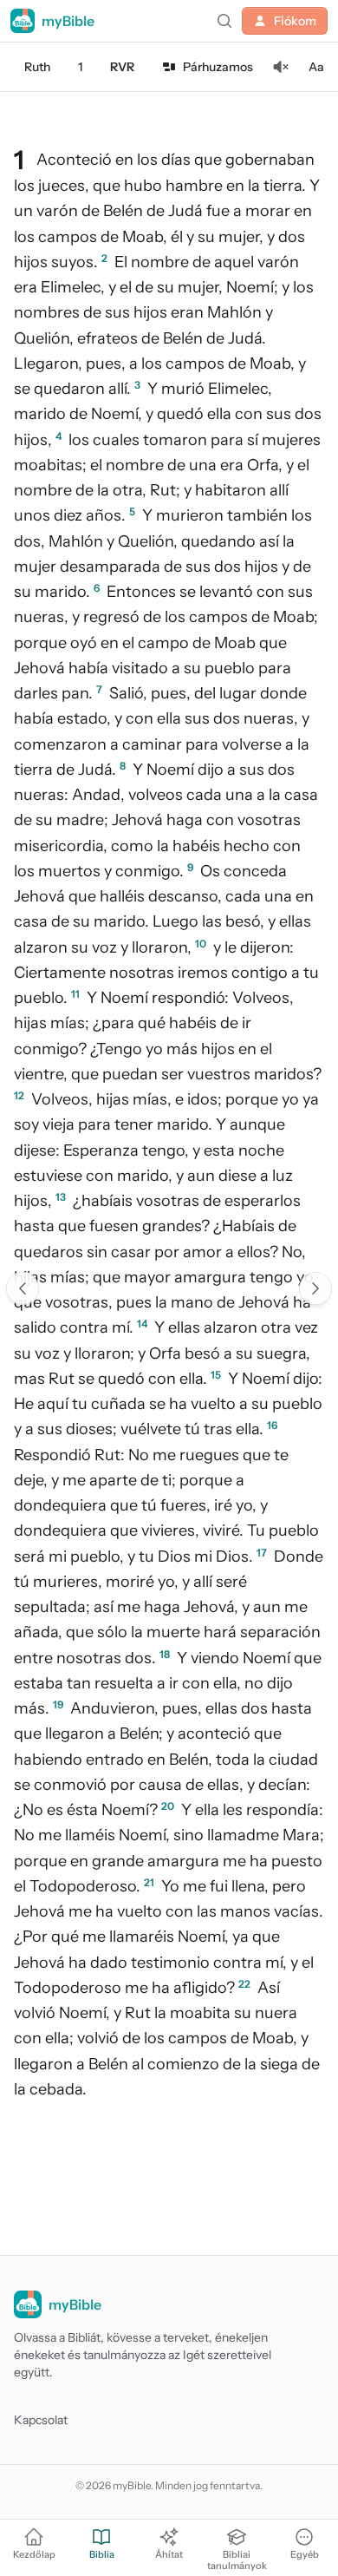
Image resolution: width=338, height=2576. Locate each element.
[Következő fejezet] (315, 1288)
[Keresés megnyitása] (224, 21)
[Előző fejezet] (23, 1288)
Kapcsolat (41, 2420)
